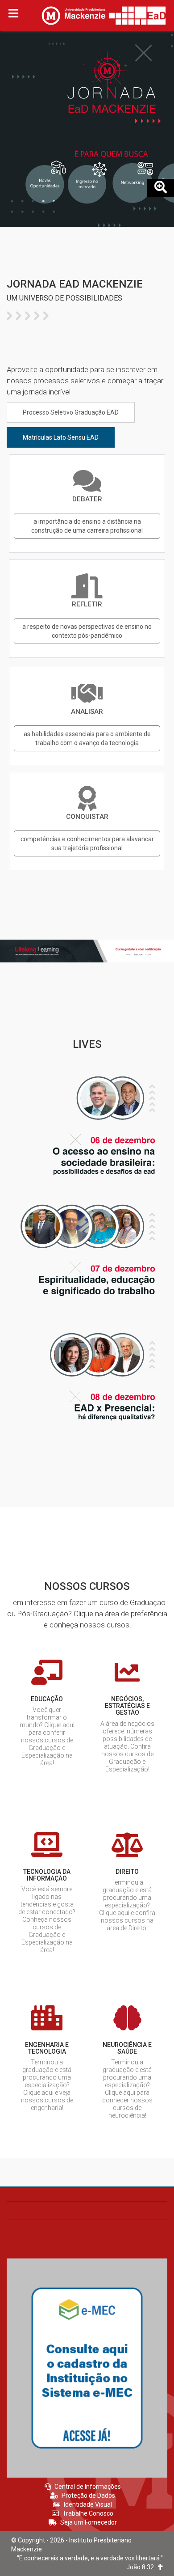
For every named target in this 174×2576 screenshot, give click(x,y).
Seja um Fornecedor (89, 2522)
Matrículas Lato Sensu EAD (61, 437)
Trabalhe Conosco (88, 2513)
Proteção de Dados (88, 2495)
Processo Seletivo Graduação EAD (71, 412)
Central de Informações (88, 2487)
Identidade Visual (88, 2504)
